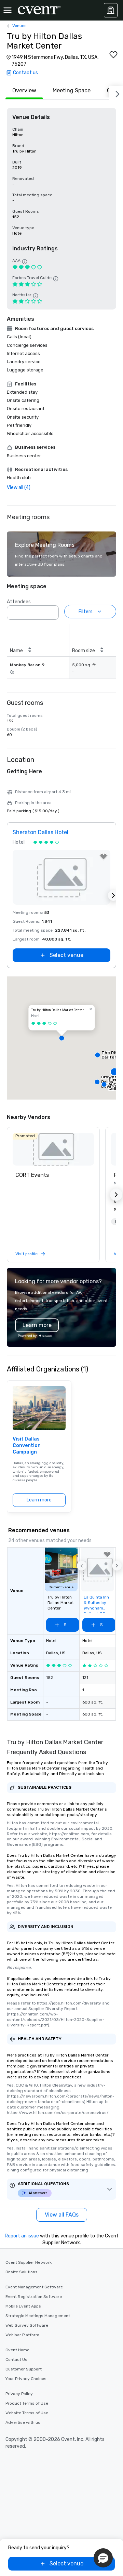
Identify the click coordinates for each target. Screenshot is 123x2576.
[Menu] (8, 10)
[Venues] (111, 10)
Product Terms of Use (27, 2403)
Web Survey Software (27, 2325)
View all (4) (19, 488)
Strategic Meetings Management (38, 2316)
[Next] (116, 93)
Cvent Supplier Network (29, 2262)
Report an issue (22, 2236)
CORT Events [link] (32, 1175)
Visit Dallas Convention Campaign (27, 1446)
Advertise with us (23, 2422)
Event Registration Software (34, 2297)
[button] (52, 610)
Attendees (19, 602)
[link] (53, 1149)
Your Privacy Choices (26, 2379)
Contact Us (16, 2360)
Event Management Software (34, 2287)
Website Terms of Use (27, 2413)
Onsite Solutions (22, 2272)
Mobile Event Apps (23, 2306)
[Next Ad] (113, 895)
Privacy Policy (19, 2394)
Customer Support (24, 2369)
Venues (19, 26)
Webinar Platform (22, 2335)
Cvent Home (17, 2350)
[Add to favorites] (113, 55)
